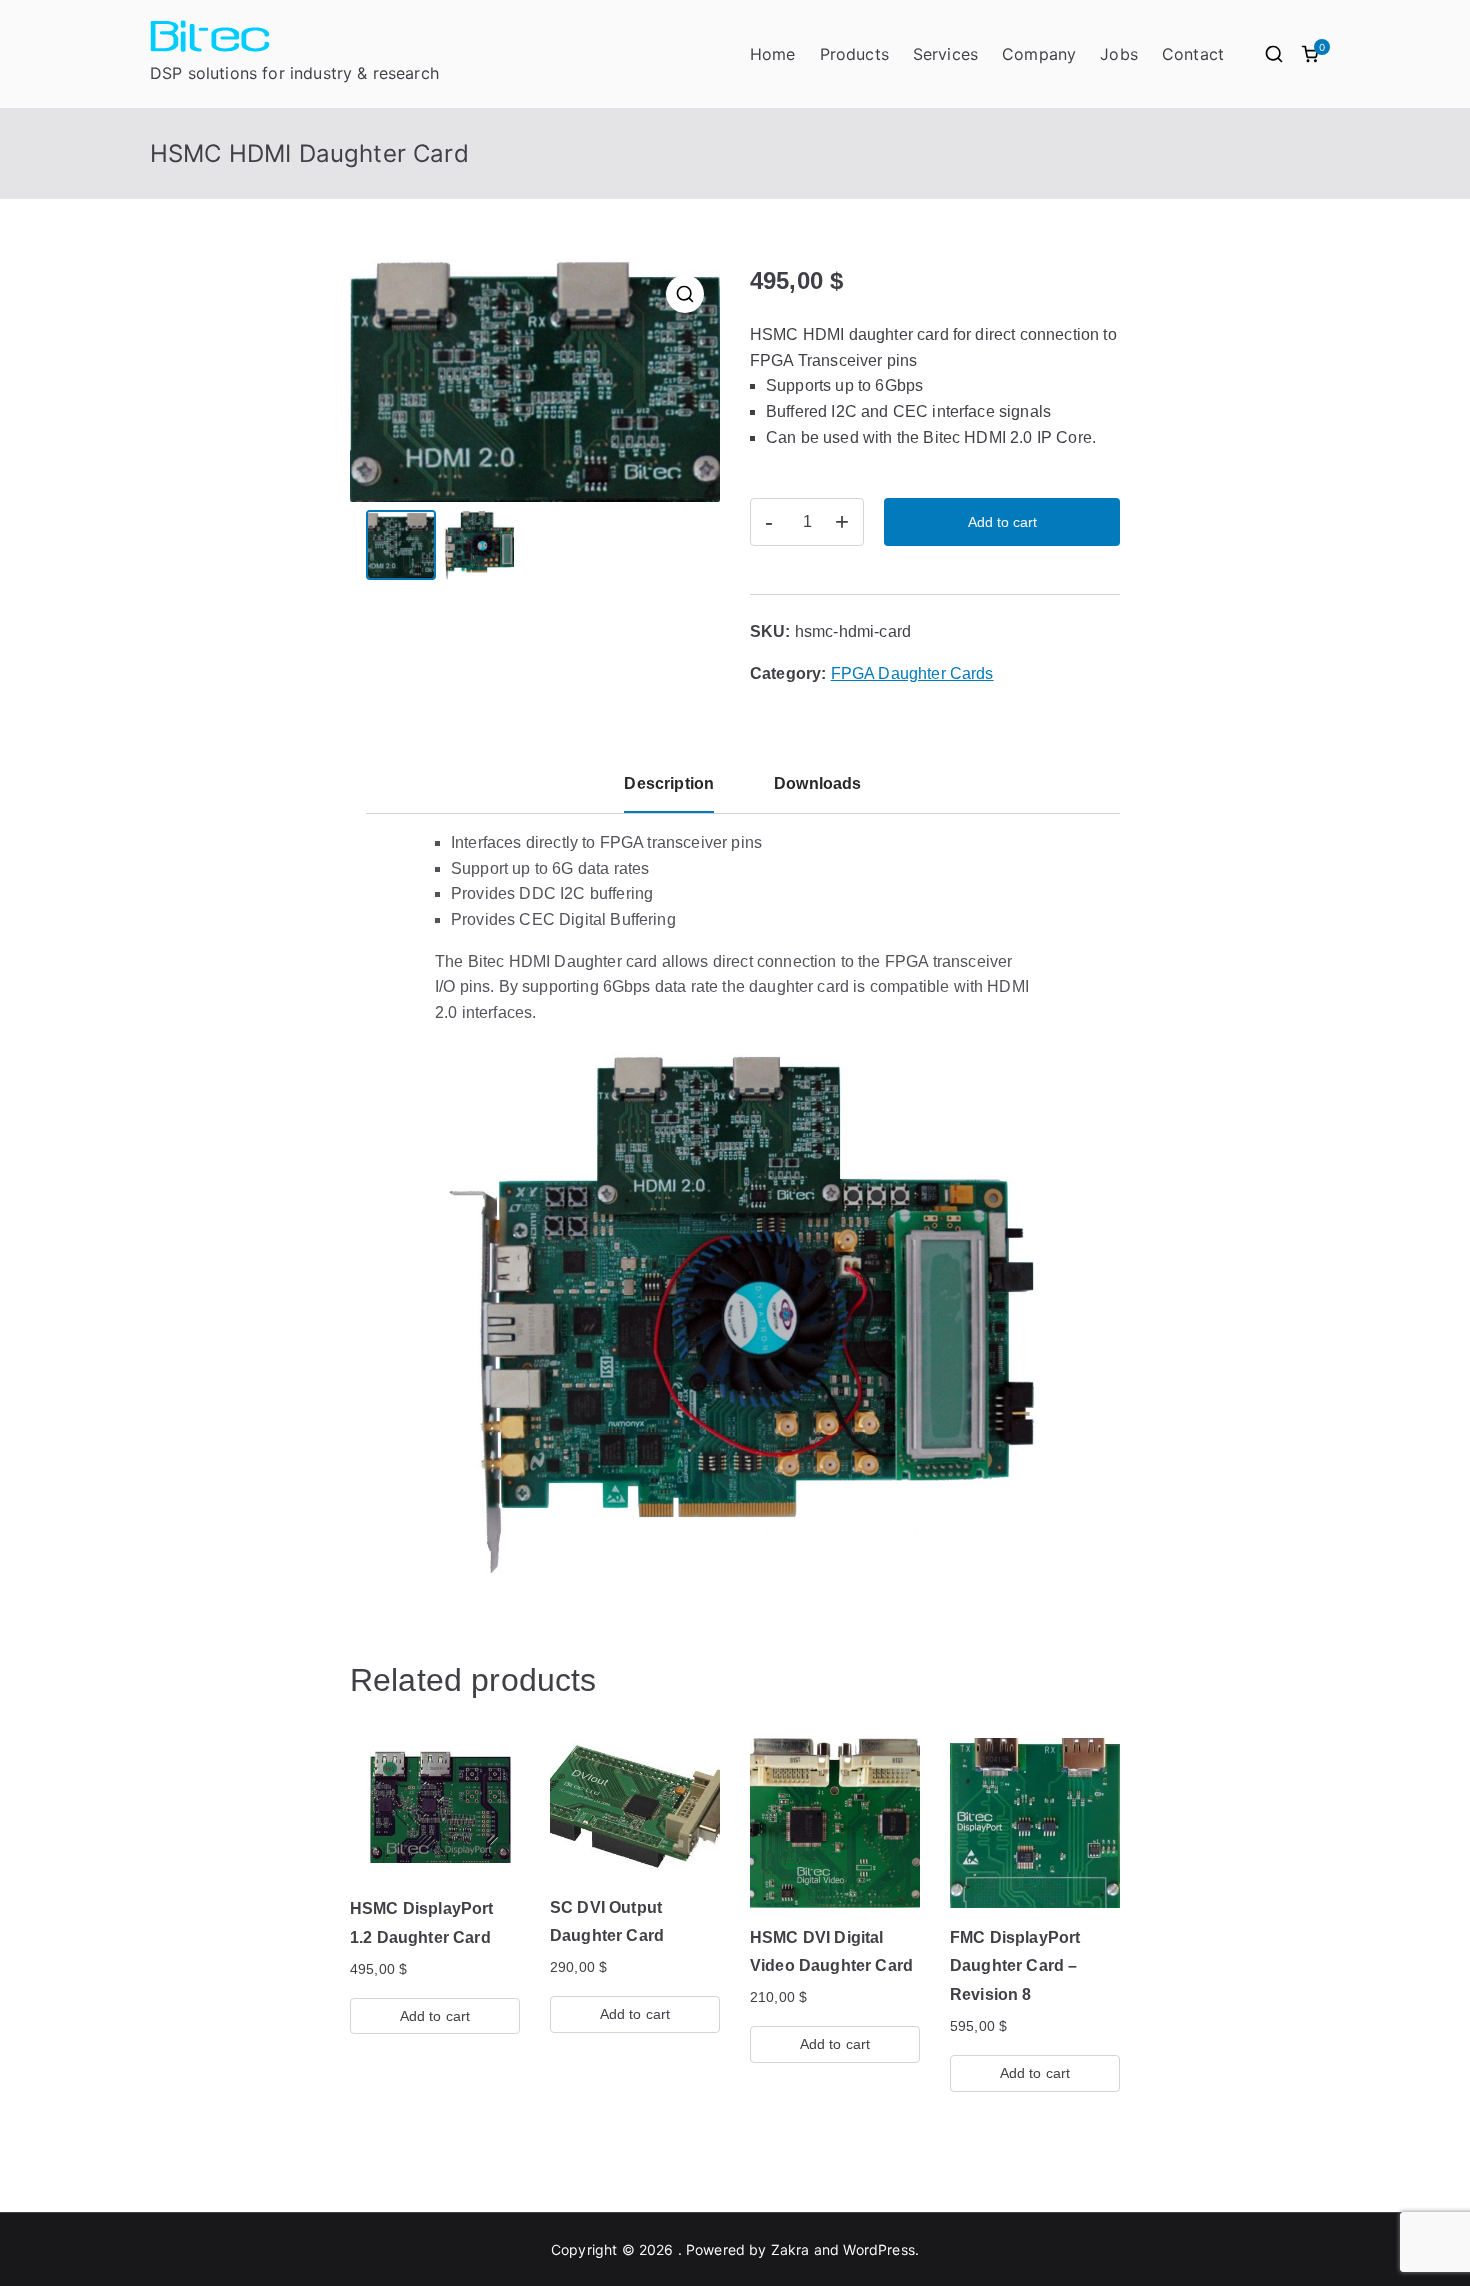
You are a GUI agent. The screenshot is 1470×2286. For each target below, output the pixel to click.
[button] (685, 294)
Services (945, 54)
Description (669, 783)
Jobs (1119, 54)
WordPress (878, 2249)
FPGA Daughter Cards (912, 673)
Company (1039, 54)
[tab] (669, 791)
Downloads (817, 783)
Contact (1193, 54)
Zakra (790, 2249)
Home (773, 54)
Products (854, 54)
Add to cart (1002, 522)
